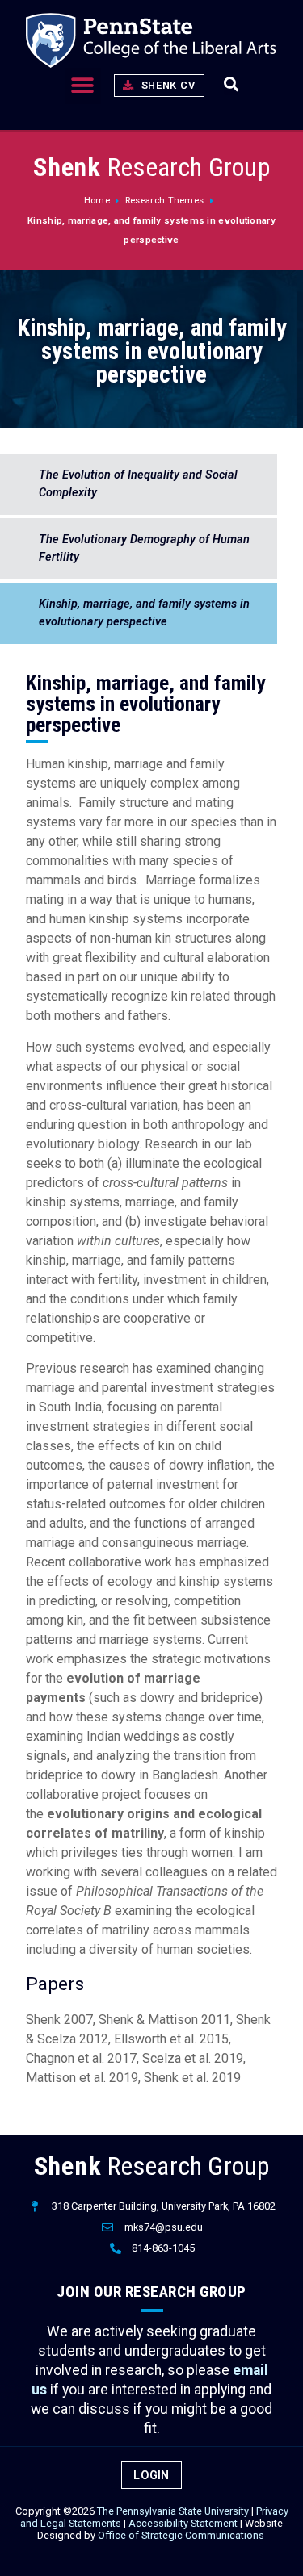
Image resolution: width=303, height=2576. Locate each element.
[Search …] (231, 86)
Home (97, 201)
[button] (83, 86)
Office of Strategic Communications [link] (181, 2535)
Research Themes (165, 201)
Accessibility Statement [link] (183, 2523)
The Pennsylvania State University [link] (173, 2511)
